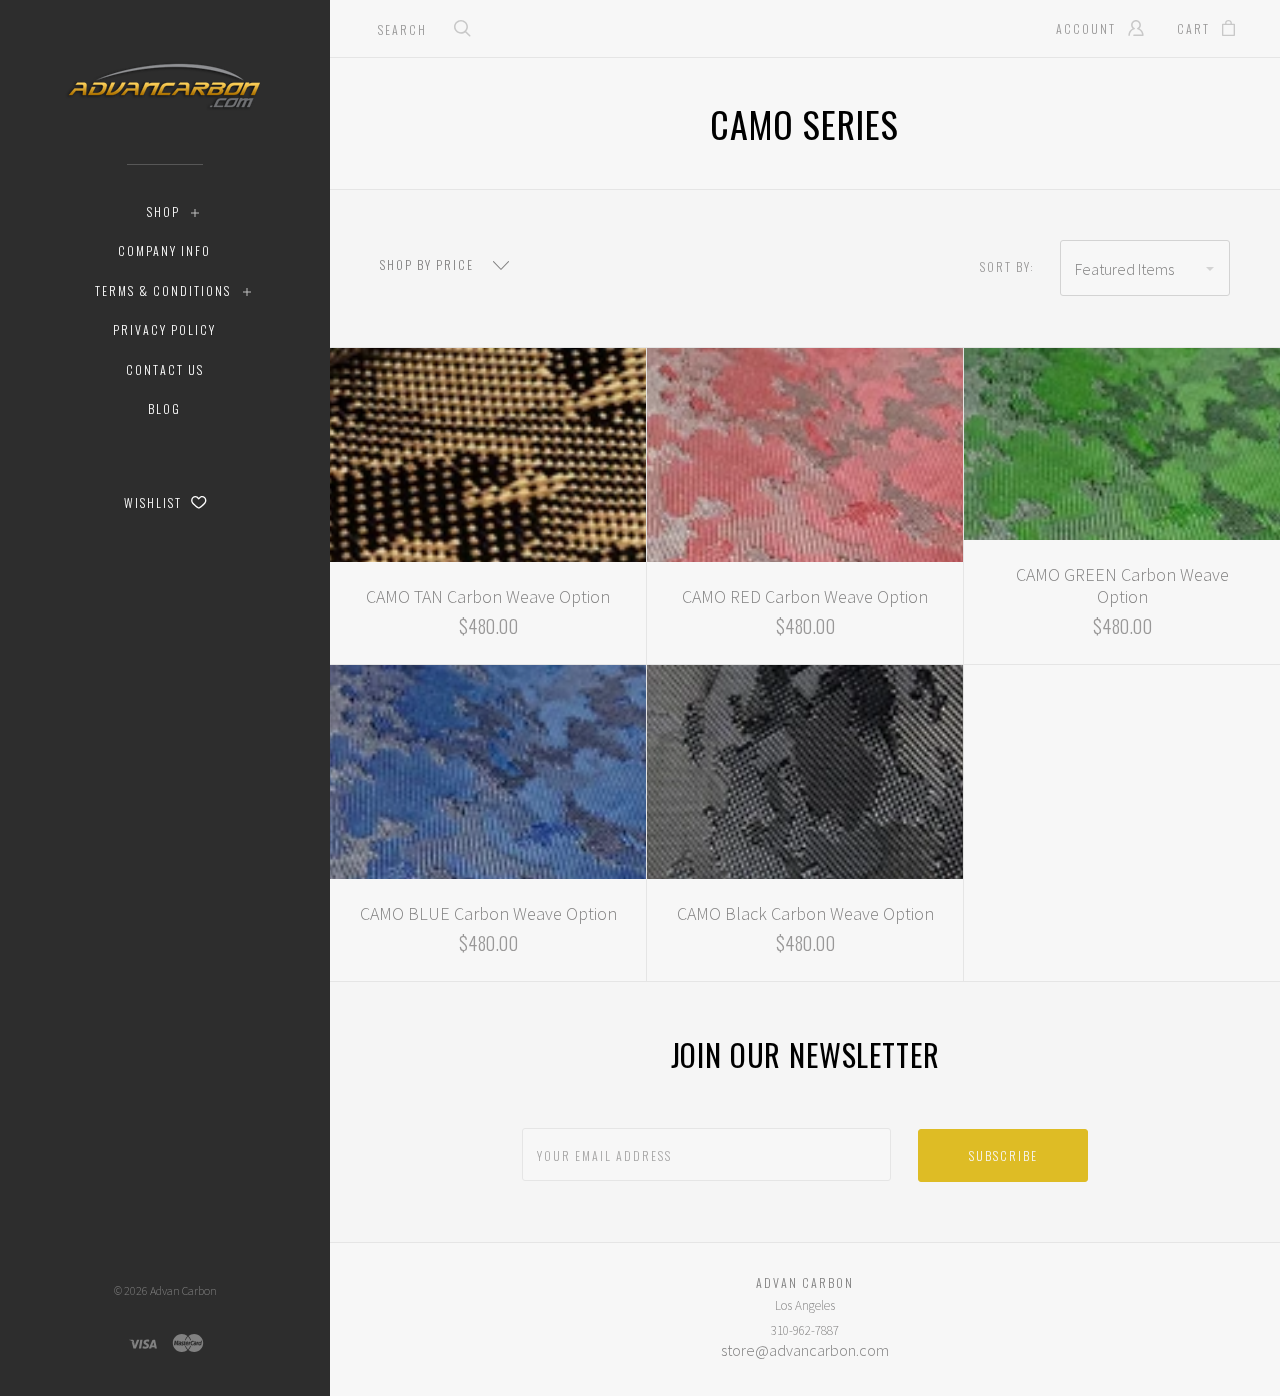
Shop (163, 211)
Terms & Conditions (163, 290)
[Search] (463, 30)
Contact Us (165, 369)
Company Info (164, 250)
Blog (164, 408)
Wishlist (155, 502)
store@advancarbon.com (805, 1350)
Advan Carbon (183, 1290)
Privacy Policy (164, 329)
